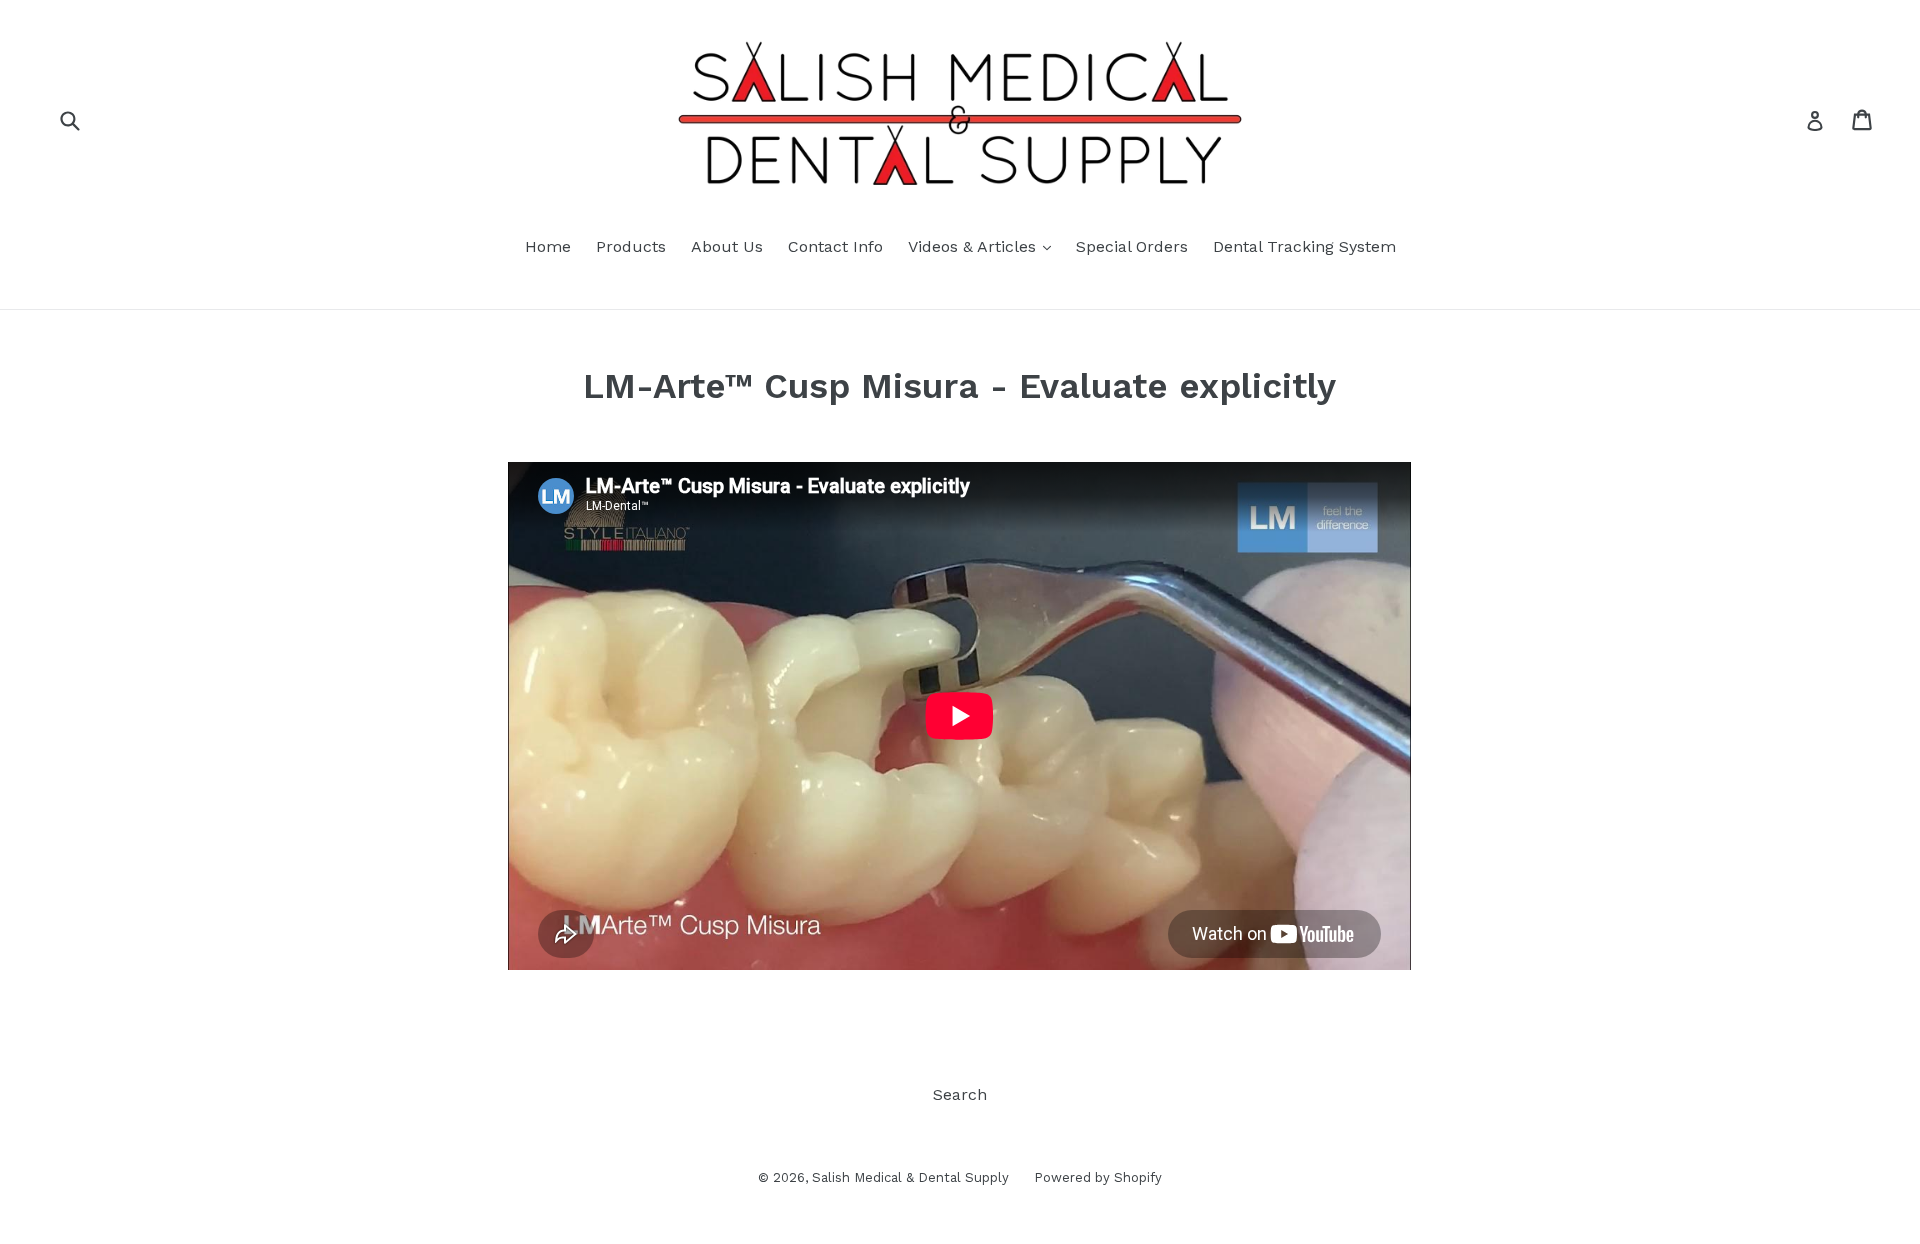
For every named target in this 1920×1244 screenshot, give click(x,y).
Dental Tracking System (1304, 246)
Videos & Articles (984, 246)
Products (631, 246)
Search (960, 1094)
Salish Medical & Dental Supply (910, 1177)
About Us (727, 246)
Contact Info (835, 246)
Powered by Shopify (1098, 1177)
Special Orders (1132, 246)
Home (548, 246)
